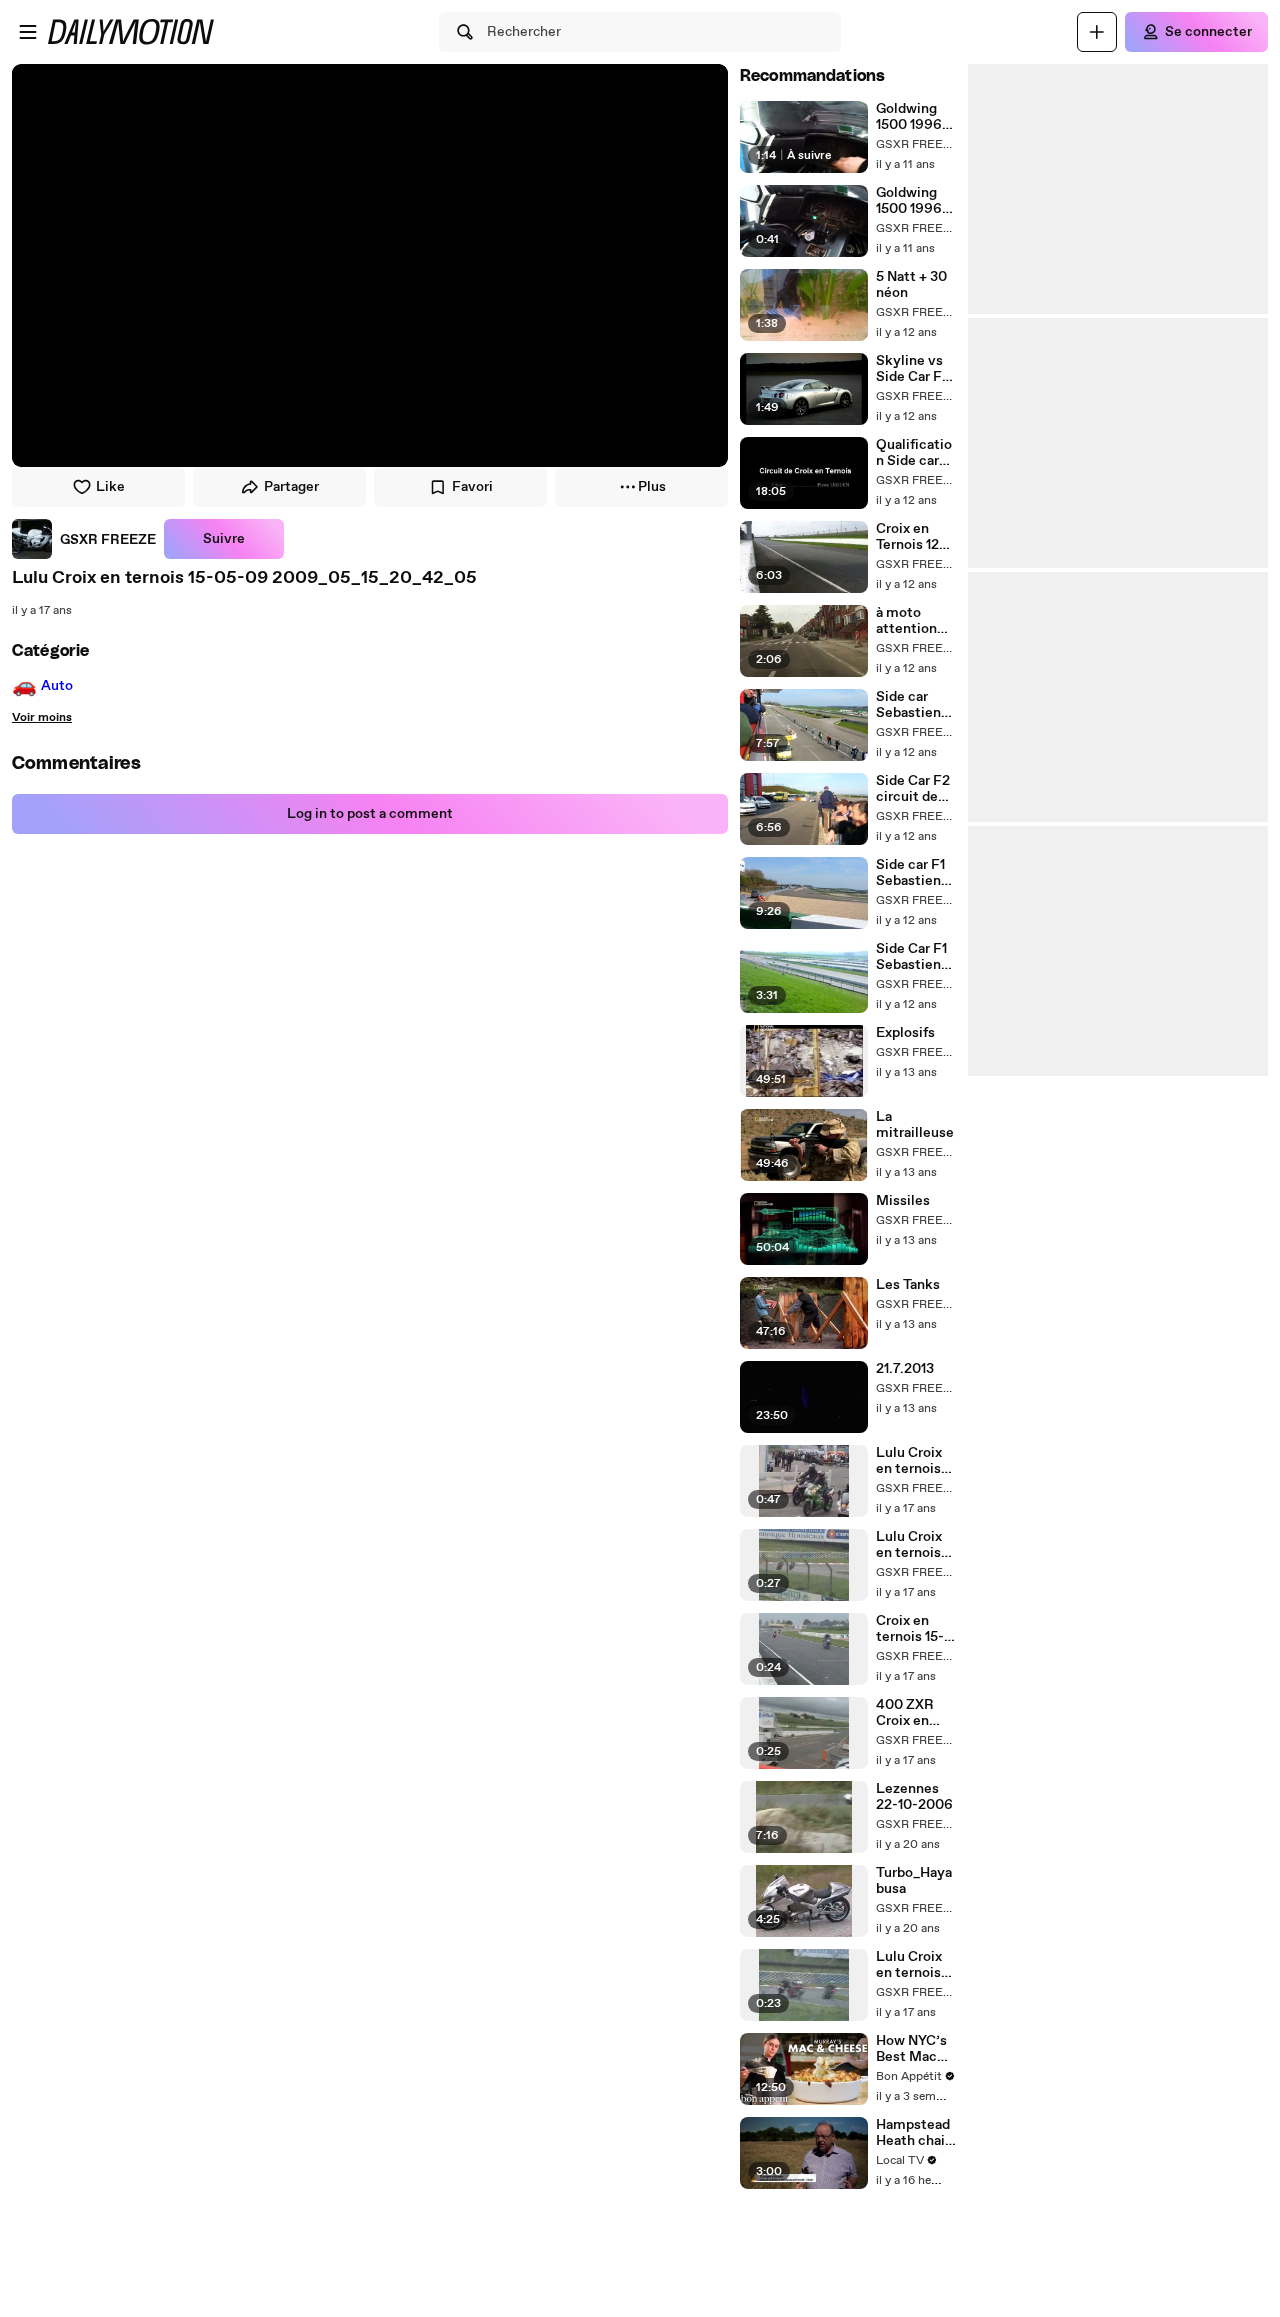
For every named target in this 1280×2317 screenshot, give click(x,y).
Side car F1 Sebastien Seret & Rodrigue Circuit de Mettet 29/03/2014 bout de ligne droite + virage (914, 873)
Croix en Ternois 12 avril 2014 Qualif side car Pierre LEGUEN (910, 537)
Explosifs (905, 1033)
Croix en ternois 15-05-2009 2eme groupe (910, 1629)
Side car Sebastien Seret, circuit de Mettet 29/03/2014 (914, 705)
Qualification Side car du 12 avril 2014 (914, 453)
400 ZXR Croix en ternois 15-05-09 (910, 1713)
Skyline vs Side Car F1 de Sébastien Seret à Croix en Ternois (911, 369)
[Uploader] (1097, 32)
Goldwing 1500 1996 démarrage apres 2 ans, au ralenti (913, 201)
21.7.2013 (905, 1369)
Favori (472, 487)
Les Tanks (908, 1285)
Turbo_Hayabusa (914, 1881)
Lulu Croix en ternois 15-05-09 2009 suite (911, 1965)
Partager (291, 487)
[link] (84, 539)
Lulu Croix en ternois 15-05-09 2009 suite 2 (911, 1545)
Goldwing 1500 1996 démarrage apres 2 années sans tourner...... (915, 117)
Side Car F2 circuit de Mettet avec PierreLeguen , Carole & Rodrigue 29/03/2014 (916, 789)
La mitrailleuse (915, 1125)
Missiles (903, 1201)
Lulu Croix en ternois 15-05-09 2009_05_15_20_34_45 (915, 1461)
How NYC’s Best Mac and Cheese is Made (913, 2049)
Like (110, 487)
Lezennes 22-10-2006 (914, 1797)
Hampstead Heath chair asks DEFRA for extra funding (916, 2133)
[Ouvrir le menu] (28, 32)
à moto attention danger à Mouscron (908, 621)
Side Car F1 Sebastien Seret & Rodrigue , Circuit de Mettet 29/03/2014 (914, 957)
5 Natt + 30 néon (911, 285)
